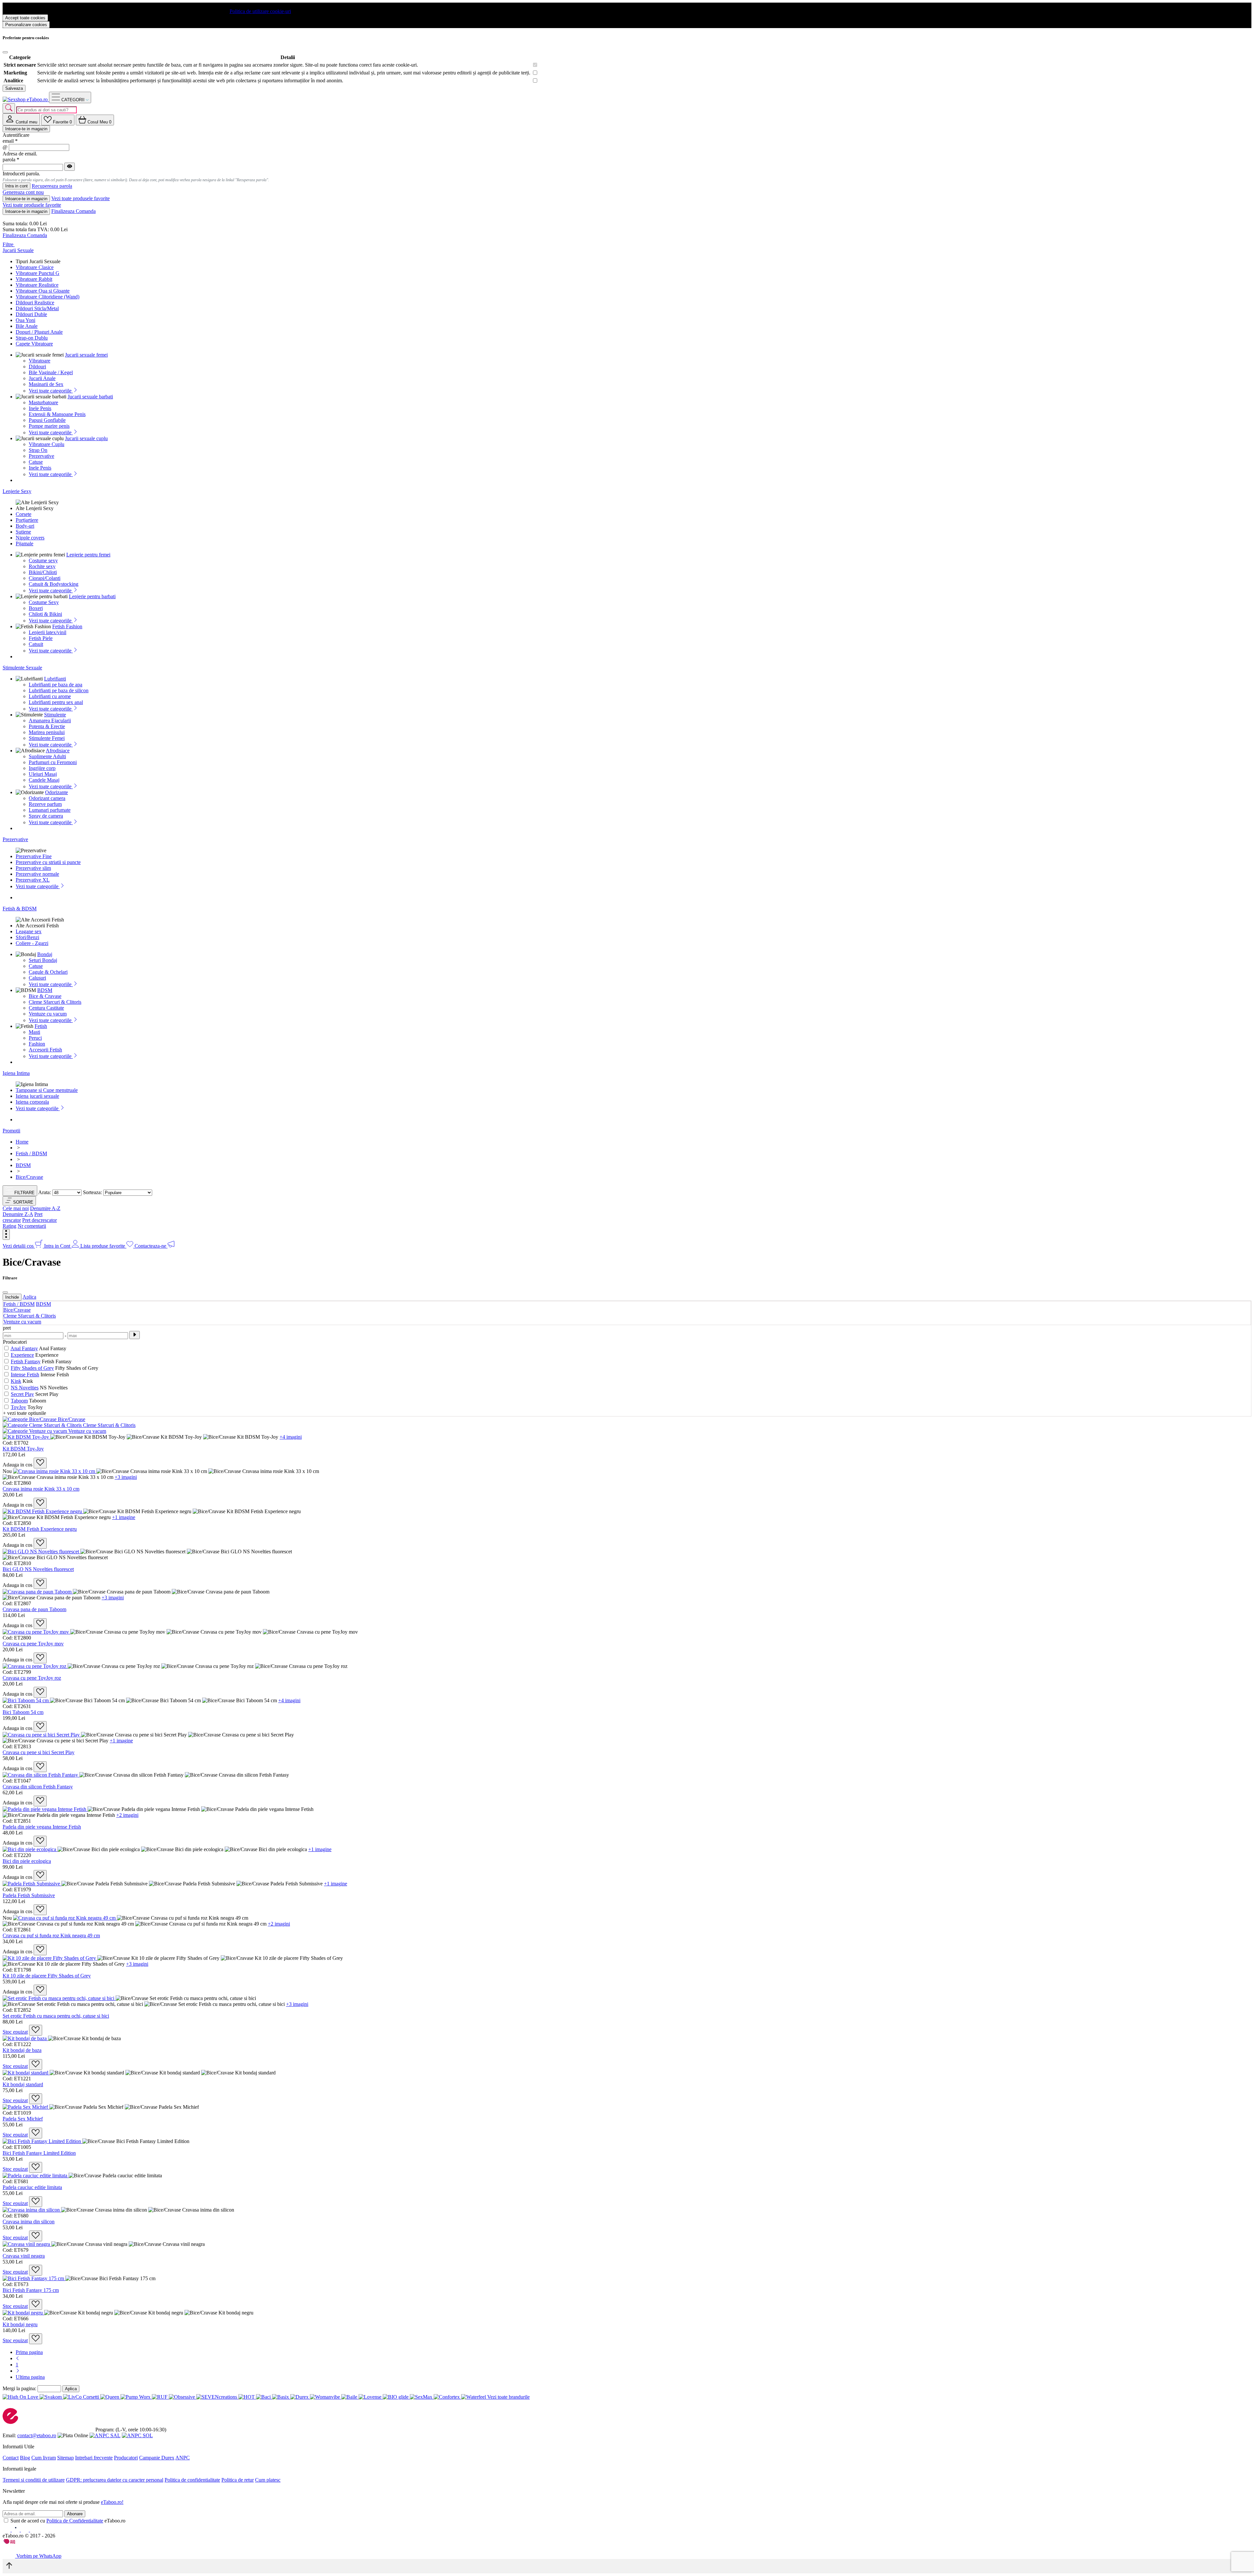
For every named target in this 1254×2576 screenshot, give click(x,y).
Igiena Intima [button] (16, 1073)
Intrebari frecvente (94, 2458)
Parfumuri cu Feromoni (53, 762)
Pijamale (24, 544)
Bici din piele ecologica (27, 1861)
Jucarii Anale (42, 378)
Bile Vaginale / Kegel (51, 372)
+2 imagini (127, 1815)
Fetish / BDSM (19, 1304)
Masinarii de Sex (46, 384)
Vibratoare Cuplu (47, 444)
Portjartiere (27, 520)
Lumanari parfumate (50, 810)
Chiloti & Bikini (45, 614)
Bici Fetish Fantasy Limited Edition (39, 2153)
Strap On (38, 450)
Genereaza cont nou (23, 192)
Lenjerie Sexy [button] (17, 491)
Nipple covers (30, 538)
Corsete (24, 514)
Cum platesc (268, 2480)
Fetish (41, 1026)
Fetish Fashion (67, 626)
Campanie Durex (157, 2458)
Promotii (11, 1131)
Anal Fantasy (24, 1348)
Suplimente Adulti (47, 756)
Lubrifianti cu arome (50, 696)
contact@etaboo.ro (37, 2435)
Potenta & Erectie (47, 726)
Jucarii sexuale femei (86, 355)
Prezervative (41, 456)
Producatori (126, 2458)
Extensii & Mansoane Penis (57, 414)
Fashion (37, 1044)
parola (11, 160)
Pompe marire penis (49, 426)
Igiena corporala (32, 1102)
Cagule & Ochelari (48, 972)
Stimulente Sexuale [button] (22, 668)
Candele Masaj (44, 780)
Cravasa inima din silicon (29, 2222)
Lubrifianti (55, 679)
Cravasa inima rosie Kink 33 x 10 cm (41, 1489)
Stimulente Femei (47, 738)
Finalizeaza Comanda (73, 211)
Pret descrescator (40, 1220)
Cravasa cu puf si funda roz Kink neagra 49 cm (51, 1936)
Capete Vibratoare (34, 344)
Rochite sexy (42, 566)
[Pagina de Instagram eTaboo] (16, 2530)
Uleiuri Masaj (43, 774)
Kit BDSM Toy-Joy (23, 1449)
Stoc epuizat (15, 2032)
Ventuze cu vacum (48, 1014)
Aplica (29, 1297)
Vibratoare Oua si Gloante (43, 291)
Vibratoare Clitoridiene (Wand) (48, 297)
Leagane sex (29, 931)
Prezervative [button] (15, 839)
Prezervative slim (33, 868)
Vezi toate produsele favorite (80, 198)
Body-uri (25, 526)
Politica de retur (238, 2480)
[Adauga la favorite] (40, 1463)
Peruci (35, 1038)
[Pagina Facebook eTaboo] (7, 2530)
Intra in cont (16, 186)
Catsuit (36, 644)
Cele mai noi (16, 1208)
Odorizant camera (47, 798)
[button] (19, 1201)
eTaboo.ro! (112, 2502)
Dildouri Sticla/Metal (37, 308)
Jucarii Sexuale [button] (18, 250)
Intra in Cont (58, 1246)
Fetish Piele (41, 638)
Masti (34, 1032)
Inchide (12, 1297)
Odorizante (56, 792)
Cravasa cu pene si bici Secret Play (39, 1752)
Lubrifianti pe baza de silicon (59, 690)
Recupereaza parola (52, 186)
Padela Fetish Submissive (29, 1895)
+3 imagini (126, 1477)
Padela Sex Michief (23, 2119)
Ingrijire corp (42, 768)
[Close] (5, 52)
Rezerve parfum (45, 804)
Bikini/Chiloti (43, 572)
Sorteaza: (92, 1192)
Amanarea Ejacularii (50, 720)
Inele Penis (40, 408)
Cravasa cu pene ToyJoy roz (32, 1678)
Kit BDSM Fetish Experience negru (40, 1529)
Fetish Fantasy (26, 1361)
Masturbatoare (43, 402)
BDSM (45, 990)
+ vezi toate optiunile (24, 1413)
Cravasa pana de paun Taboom (34, 1609)
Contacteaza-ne (151, 1246)
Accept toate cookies (25, 18)
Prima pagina (29, 2352)
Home (22, 1142)
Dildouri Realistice (35, 303)
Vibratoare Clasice (35, 267)
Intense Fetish (25, 1375)
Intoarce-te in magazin (26, 129)
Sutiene (23, 532)
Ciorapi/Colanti (45, 578)
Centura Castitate (46, 1008)
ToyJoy (18, 1407)
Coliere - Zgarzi (32, 943)
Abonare (75, 2514)
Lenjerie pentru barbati (92, 596)
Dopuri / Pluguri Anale (39, 332)
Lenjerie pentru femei (88, 555)
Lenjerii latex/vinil (48, 632)
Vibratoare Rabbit (34, 279)
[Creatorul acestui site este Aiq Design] (15, 2542)
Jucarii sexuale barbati (90, 397)
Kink (16, 1381)
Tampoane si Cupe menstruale (47, 1090)
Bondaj (45, 954)
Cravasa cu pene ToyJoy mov (33, 1644)
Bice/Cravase (17, 1310)
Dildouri (37, 367)
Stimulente (55, 715)
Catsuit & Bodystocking (54, 584)
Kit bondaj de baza (22, 2050)
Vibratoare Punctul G (38, 273)
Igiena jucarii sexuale (37, 1096)
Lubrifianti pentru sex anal (56, 702)
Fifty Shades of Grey (32, 1368)
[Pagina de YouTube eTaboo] (25, 2530)
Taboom (19, 1401)
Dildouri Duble (31, 314)
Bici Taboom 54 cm (23, 1712)
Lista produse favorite (103, 1246)
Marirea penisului (47, 732)
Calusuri (37, 978)
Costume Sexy (44, 602)
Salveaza (14, 88)
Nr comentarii (32, 1226)
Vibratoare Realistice (37, 285)
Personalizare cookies (26, 25)
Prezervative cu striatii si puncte (48, 862)
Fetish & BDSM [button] (20, 909)
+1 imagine (124, 1517)
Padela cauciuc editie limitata (32, 2187)
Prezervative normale (37, 874)
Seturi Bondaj (43, 960)
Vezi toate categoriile (51, 391)
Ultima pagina (30, 2377)
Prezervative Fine (34, 856)
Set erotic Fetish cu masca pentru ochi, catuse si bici (56, 2016)
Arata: (45, 1192)
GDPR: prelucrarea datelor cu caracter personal (115, 2480)
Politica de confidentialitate (192, 2480)
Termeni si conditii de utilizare (34, 2480)
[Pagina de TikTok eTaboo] (34, 2530)
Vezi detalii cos (19, 1246)
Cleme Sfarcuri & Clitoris (55, 1002)
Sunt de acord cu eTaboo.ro (68, 2521)
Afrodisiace (58, 751)
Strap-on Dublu (32, 338)
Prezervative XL (33, 880)
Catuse (36, 462)
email (10, 141)
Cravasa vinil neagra (24, 2256)
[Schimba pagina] (18, 2358)
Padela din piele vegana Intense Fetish (42, 1827)
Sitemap (65, 2458)
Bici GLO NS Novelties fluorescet (38, 1569)
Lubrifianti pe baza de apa (56, 685)
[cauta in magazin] (9, 108)
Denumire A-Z (45, 1208)
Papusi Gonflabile (47, 420)
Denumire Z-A (18, 1214)
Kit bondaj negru (20, 2324)
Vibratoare (40, 361)
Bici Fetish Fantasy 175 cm (31, 2290)
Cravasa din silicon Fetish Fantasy (38, 1787)
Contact (11, 2458)
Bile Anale (27, 326)
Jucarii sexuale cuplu (86, 438)
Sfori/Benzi (27, 937)
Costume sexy (43, 560)
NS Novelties (25, 1388)
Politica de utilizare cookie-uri (260, 11)
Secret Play (22, 1394)
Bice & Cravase (45, 996)
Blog (25, 2458)
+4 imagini (291, 1437)
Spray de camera (46, 816)
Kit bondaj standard (23, 2084)
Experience (22, 1355)
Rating (9, 1226)
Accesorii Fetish (45, 1050)
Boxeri (36, 608)
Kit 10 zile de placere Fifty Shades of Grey (47, 1976)
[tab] (21, 119)
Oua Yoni (25, 320)
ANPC (183, 2458)
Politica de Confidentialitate (75, 2521)
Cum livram (44, 2458)
